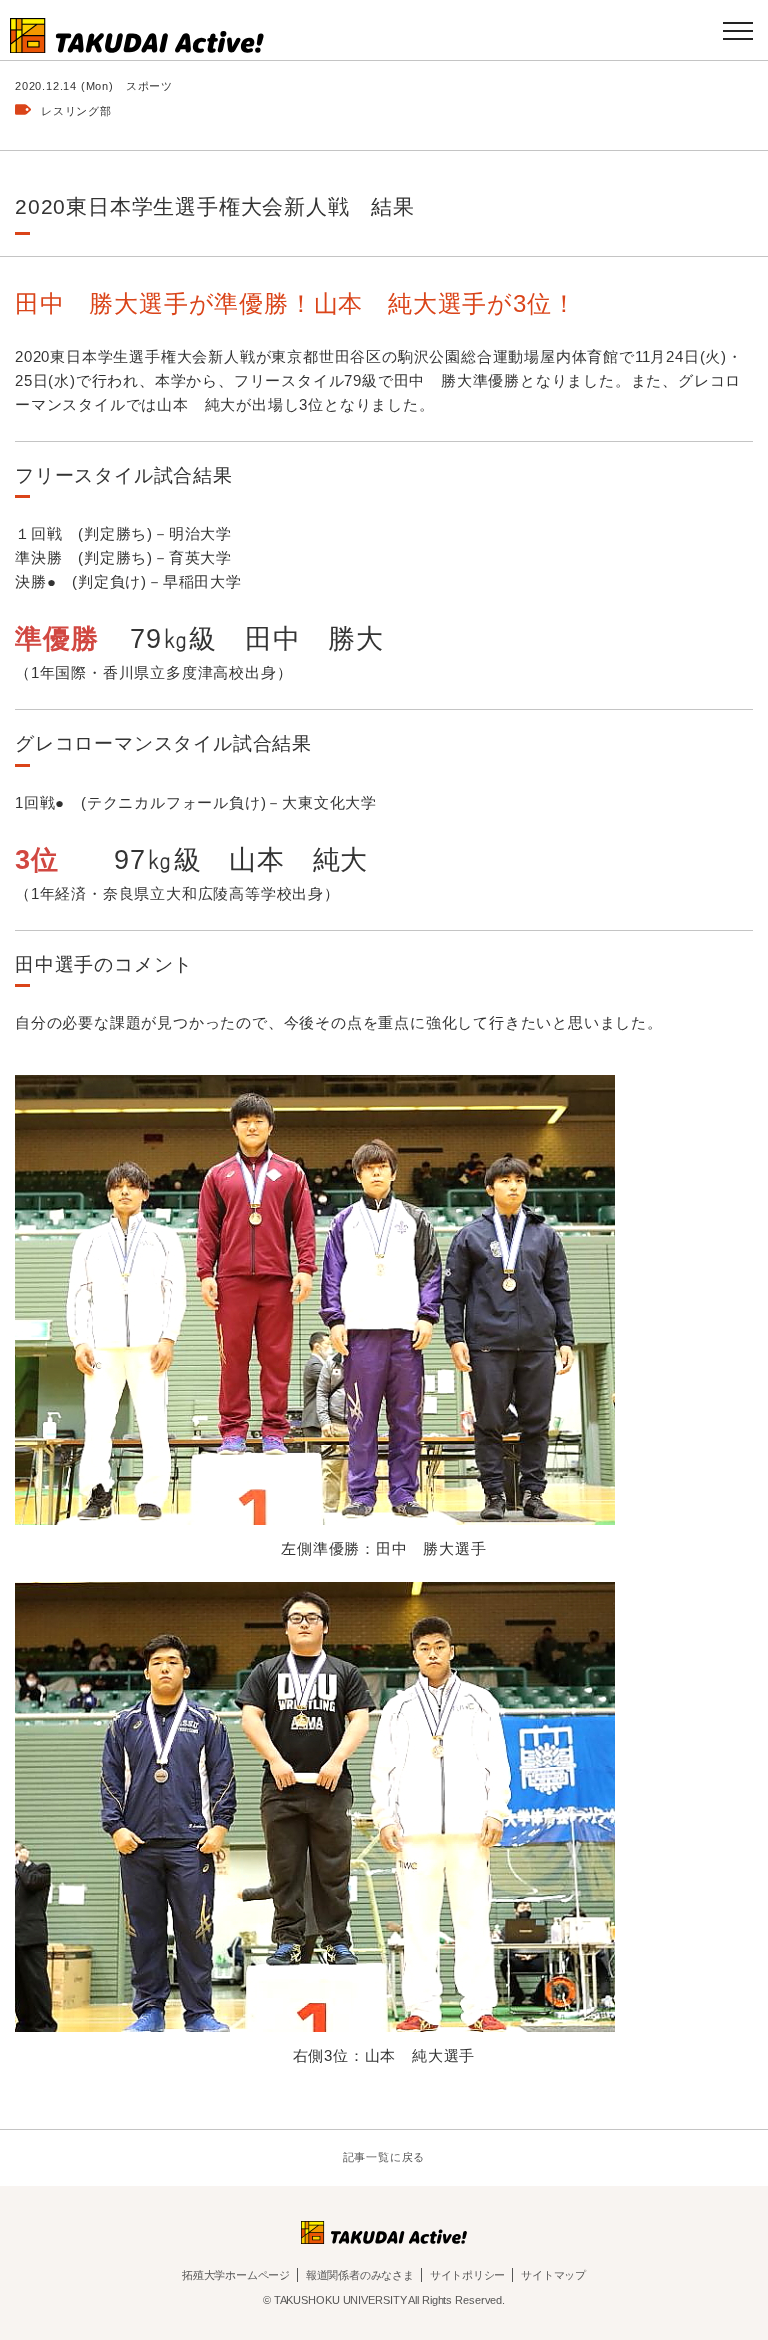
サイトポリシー (467, 2275)
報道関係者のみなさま (360, 2275)
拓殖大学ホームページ (236, 2275)
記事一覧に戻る (384, 2157)
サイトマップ (553, 2275)
